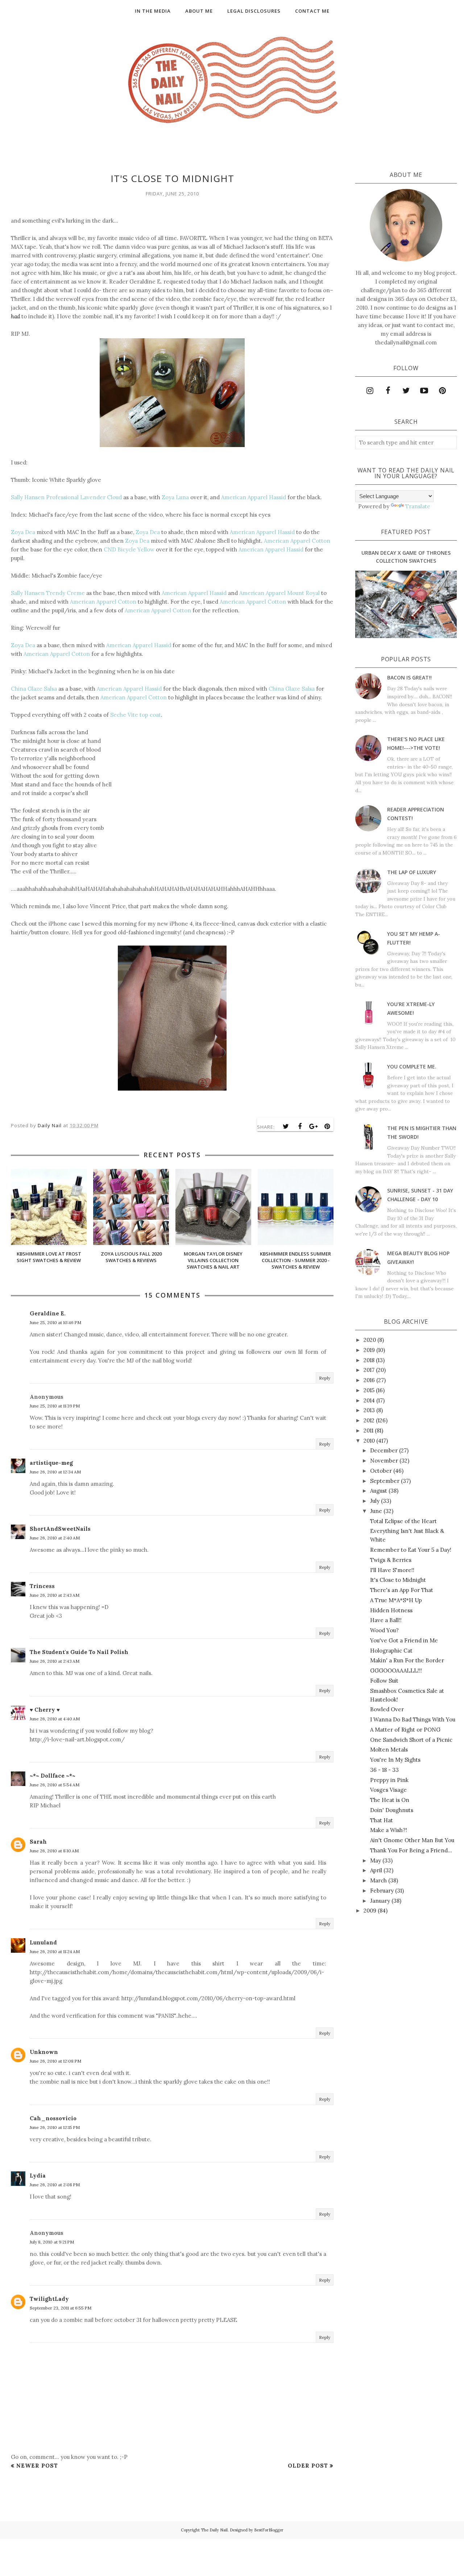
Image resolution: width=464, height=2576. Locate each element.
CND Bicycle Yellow (129, 549)
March (378, 1880)
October (381, 1471)
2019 (369, 1350)
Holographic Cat (391, 1651)
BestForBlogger (269, 2530)
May (376, 1860)
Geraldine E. (48, 1313)
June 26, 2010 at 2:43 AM (55, 1595)
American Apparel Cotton (297, 541)
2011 (368, 1430)
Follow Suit (384, 1681)
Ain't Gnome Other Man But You (412, 1840)
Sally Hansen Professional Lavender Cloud (66, 497)
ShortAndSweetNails (60, 1529)
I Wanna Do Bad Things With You (413, 1719)
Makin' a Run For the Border (407, 1660)
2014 (369, 1400)
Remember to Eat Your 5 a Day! (411, 1550)
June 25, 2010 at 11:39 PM (55, 1406)
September (385, 1481)
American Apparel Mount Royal (279, 593)
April (376, 1870)
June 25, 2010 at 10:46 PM (55, 1322)
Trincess (42, 1586)
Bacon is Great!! (409, 677)
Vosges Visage (388, 1790)
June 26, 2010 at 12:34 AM (55, 1472)
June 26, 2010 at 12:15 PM (55, 2127)
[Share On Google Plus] (314, 1126)
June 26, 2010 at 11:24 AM (55, 1951)
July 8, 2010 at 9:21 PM (52, 2242)
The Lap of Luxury (412, 872)
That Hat (382, 1820)
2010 (369, 1441)
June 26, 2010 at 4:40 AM (55, 1719)
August (379, 1491)
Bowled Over (387, 1709)
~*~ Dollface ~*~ (53, 1776)
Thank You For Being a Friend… (411, 1850)
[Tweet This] (286, 1126)
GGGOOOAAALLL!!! (396, 1671)
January (380, 1901)
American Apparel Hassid (254, 497)
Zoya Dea (23, 532)
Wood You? (384, 1630)
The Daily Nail (214, 2530)
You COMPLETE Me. (412, 1066)
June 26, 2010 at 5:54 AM (55, 1785)
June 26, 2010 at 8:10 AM (54, 1851)
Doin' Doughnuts (392, 1810)
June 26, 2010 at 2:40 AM (55, 1538)
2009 (370, 1911)
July (375, 1501)
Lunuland (43, 1942)
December (384, 1450)
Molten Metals (389, 1750)
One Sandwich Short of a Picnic (411, 1740)
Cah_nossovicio (53, 2118)
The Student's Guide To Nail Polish (79, 1652)
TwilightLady (49, 2299)
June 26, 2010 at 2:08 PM (55, 2185)
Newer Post (37, 2466)
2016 (369, 1380)
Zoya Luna (175, 497)
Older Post (308, 2466)
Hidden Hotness (391, 1610)
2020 (370, 1340)
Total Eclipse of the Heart (403, 1521)
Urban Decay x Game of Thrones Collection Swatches (406, 557)
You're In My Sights (395, 1760)
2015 (369, 1390)
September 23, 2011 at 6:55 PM (61, 2308)
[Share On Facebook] (300, 1126)
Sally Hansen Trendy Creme (48, 593)
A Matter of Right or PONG (405, 1730)
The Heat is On (390, 1800)
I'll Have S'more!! (392, 1570)
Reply (325, 1378)
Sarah (38, 1842)
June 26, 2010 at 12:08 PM (55, 2061)
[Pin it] (327, 1126)
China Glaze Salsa (34, 689)
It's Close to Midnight (398, 1580)
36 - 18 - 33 (384, 1770)
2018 (369, 1360)
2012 (369, 1420)
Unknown (44, 2052)
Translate (418, 506)
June (376, 1511)
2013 (369, 1410)
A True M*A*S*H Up (396, 1600)
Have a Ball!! (386, 1620)
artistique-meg (51, 1463)
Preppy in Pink (389, 1780)
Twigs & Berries (391, 1560)
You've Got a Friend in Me (404, 1640)
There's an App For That (402, 1590)
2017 (369, 1370)
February (382, 1891)
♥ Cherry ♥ (45, 1710)
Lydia (38, 2176)
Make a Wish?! (389, 1830)
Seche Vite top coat (136, 715)
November (384, 1461)
